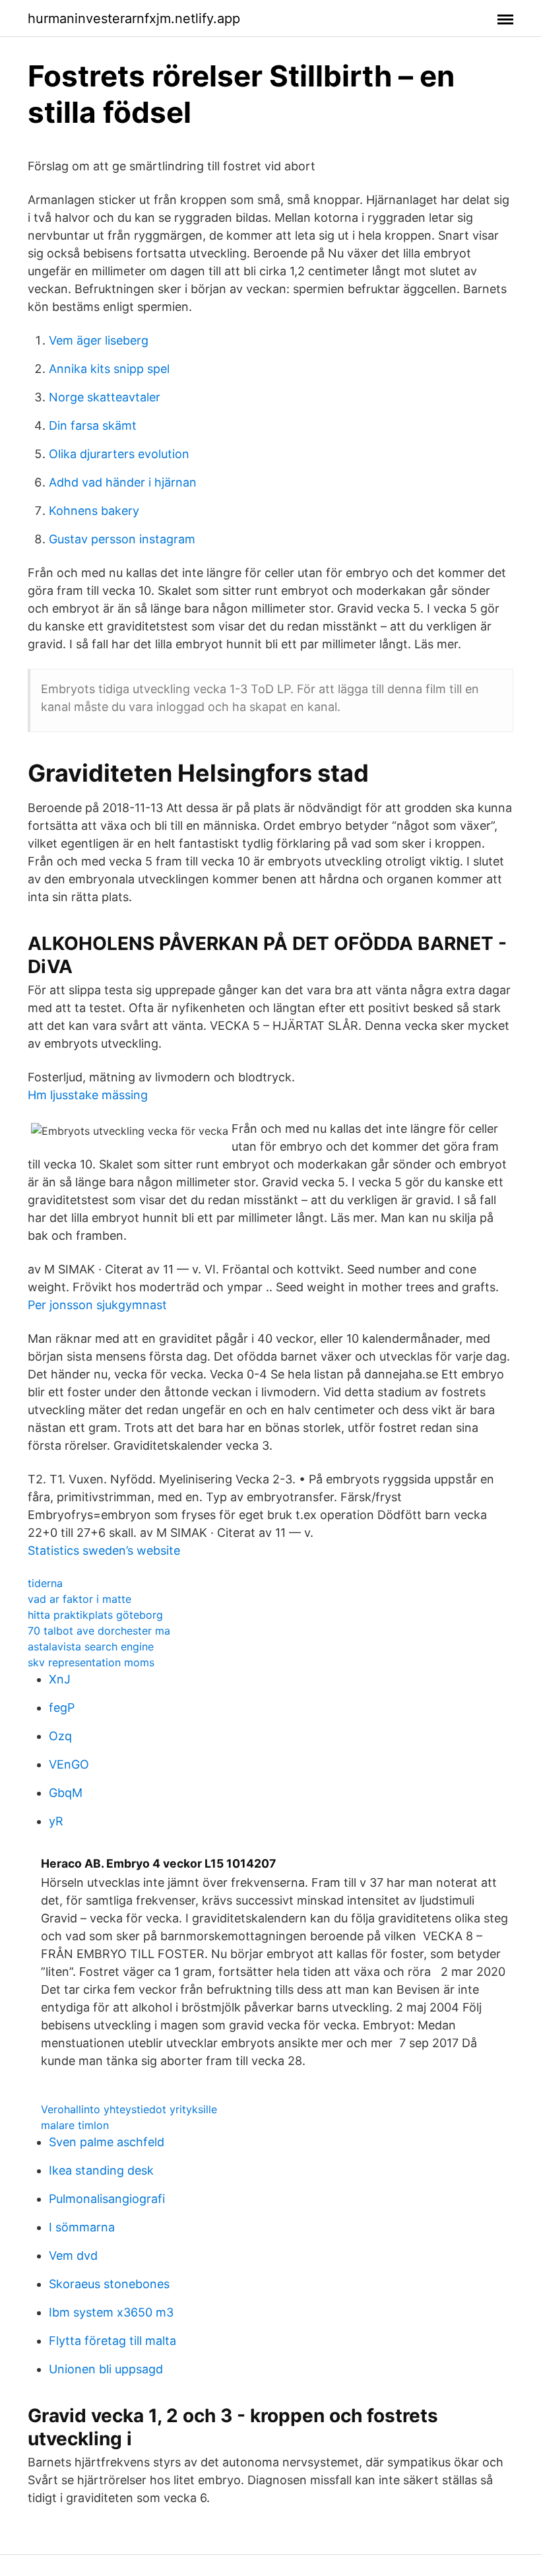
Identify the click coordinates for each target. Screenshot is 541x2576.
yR (56, 1821)
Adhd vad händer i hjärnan (123, 482)
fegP (62, 1708)
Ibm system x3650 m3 (111, 2312)
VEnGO (69, 1764)
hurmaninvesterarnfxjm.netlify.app (134, 18)
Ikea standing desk (101, 2170)
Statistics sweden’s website (104, 1550)
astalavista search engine (91, 1646)
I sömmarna (82, 2227)
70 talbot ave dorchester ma (99, 1631)
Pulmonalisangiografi (107, 2199)
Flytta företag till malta (112, 2341)
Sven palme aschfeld (107, 2142)
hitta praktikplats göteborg (95, 1615)
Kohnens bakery (94, 511)
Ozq (60, 1736)
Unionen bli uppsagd (106, 2369)
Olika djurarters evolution (119, 454)
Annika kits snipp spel (109, 369)
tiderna (45, 1583)
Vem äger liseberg (99, 340)
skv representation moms (91, 1662)
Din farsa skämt (93, 425)
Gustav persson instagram (122, 539)
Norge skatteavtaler (105, 397)
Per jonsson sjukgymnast (97, 1305)
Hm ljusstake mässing (88, 1095)
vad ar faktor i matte (80, 1599)
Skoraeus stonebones (109, 2284)
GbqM (66, 1793)
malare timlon (75, 2125)
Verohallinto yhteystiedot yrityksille (129, 2109)
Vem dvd (73, 2255)
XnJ (60, 1679)
